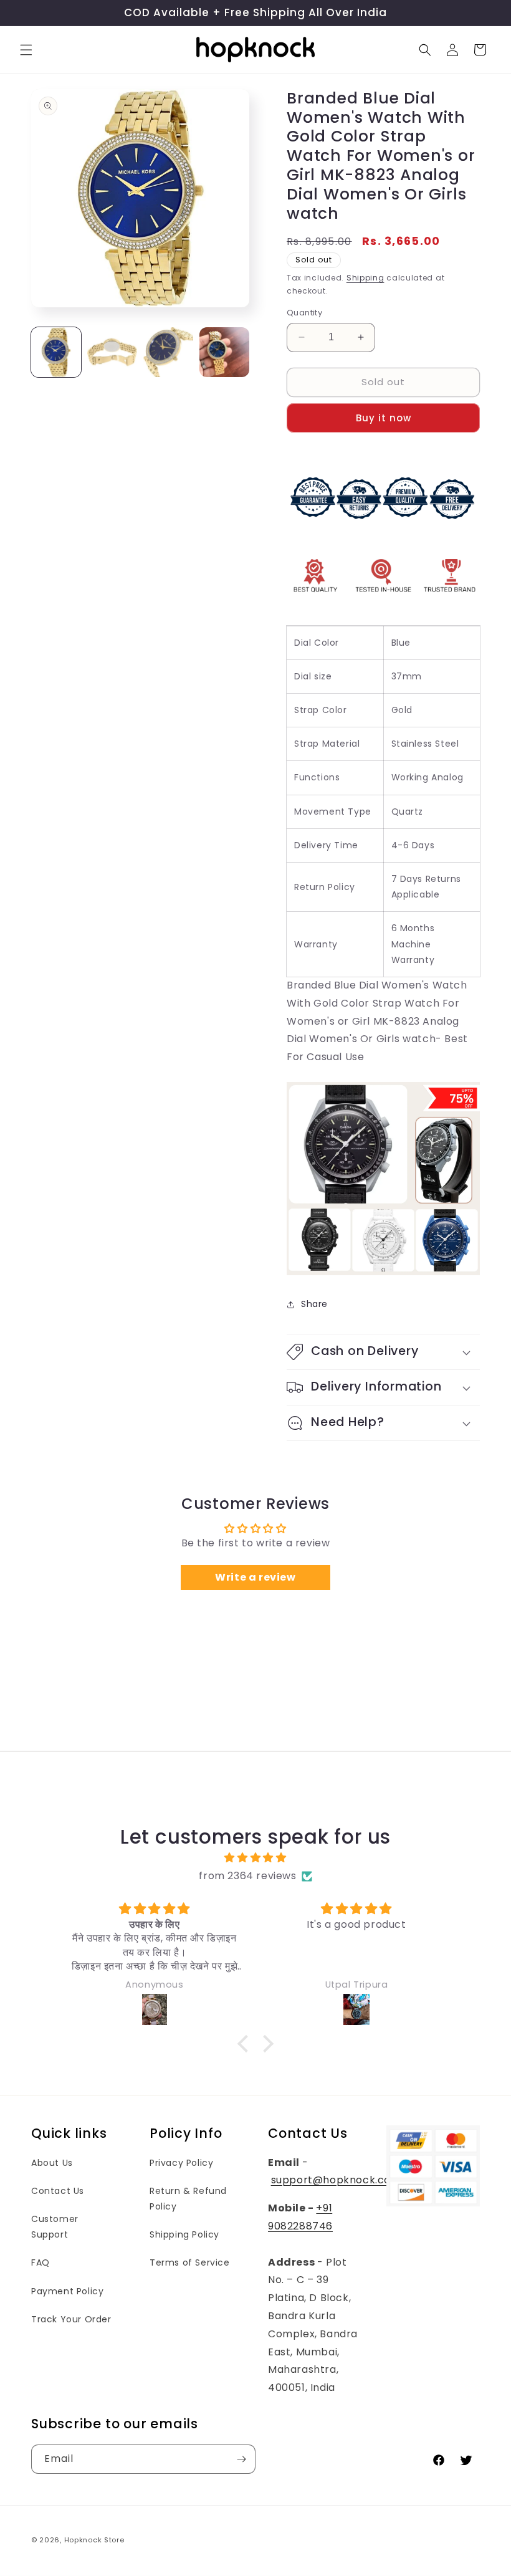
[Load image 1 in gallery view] (56, 352)
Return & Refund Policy (188, 2199)
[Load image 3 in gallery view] (168, 352)
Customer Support (55, 2227)
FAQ (41, 2262)
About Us (52, 2163)
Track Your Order (71, 2319)
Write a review (255, 1577)
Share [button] (314, 1304)
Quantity (304, 313)
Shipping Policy (184, 2234)
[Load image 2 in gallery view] (112, 352)
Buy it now (384, 418)
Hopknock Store (94, 2540)
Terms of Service (190, 2262)
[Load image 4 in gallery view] (224, 352)
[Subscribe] (241, 2459)
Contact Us (58, 2191)
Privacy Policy (181, 2163)
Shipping (365, 278)
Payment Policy (67, 2291)
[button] (26, 50)
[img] (255, 1858)
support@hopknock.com (336, 2180)
